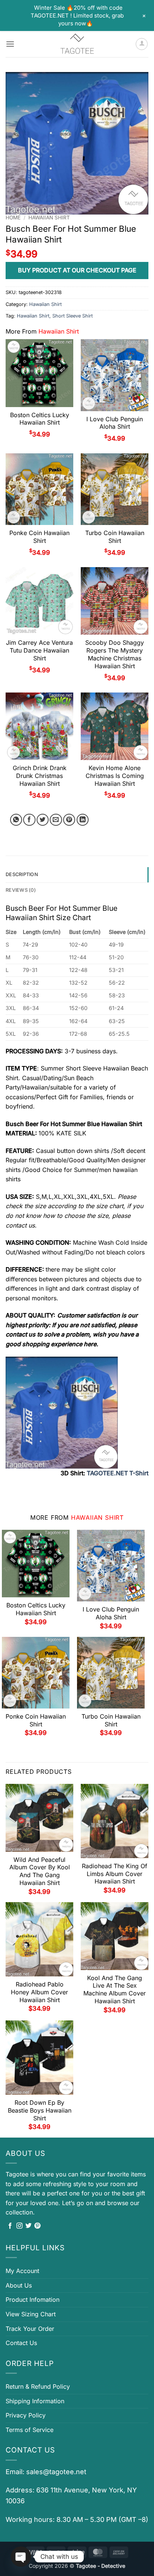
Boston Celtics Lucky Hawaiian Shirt (40, 419)
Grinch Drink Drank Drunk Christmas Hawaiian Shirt (40, 776)
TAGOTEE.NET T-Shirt (118, 1473)
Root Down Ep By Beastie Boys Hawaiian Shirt (40, 2110)
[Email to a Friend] (56, 820)
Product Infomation (33, 2300)
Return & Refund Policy (38, 2386)
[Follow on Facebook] (10, 2226)
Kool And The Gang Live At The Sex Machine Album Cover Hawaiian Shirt (115, 1989)
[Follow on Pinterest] (37, 2226)
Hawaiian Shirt (49, 218)
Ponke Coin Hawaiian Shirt (39, 537)
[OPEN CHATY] (21, 2557)
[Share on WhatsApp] (16, 820)
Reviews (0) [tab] (21, 890)
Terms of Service (30, 2430)
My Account (22, 2271)
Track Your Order (30, 2329)
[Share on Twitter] (43, 820)
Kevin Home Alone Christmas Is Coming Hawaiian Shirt (115, 776)
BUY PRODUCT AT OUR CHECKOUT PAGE (77, 270)
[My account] (142, 44)
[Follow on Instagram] (19, 2226)
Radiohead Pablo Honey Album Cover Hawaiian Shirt (39, 1992)
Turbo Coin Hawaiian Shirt (115, 537)
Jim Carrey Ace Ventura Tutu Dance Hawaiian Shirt (39, 650)
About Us (19, 2285)
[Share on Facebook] (29, 820)
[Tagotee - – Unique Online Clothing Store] (77, 44)
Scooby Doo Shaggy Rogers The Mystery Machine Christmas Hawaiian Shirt (115, 654)
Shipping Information (35, 2401)
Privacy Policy (26, 2415)
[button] (10, 44)
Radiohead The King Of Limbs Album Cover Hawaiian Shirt (115, 1874)
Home (13, 218)
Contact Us (21, 2343)
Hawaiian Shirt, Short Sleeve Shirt (55, 316)
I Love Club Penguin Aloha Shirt (115, 423)
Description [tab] (22, 874)
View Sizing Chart (31, 2314)
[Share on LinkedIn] (83, 820)
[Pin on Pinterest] (69, 820)
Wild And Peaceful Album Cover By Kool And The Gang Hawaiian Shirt (40, 1871)
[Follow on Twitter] (28, 2226)
